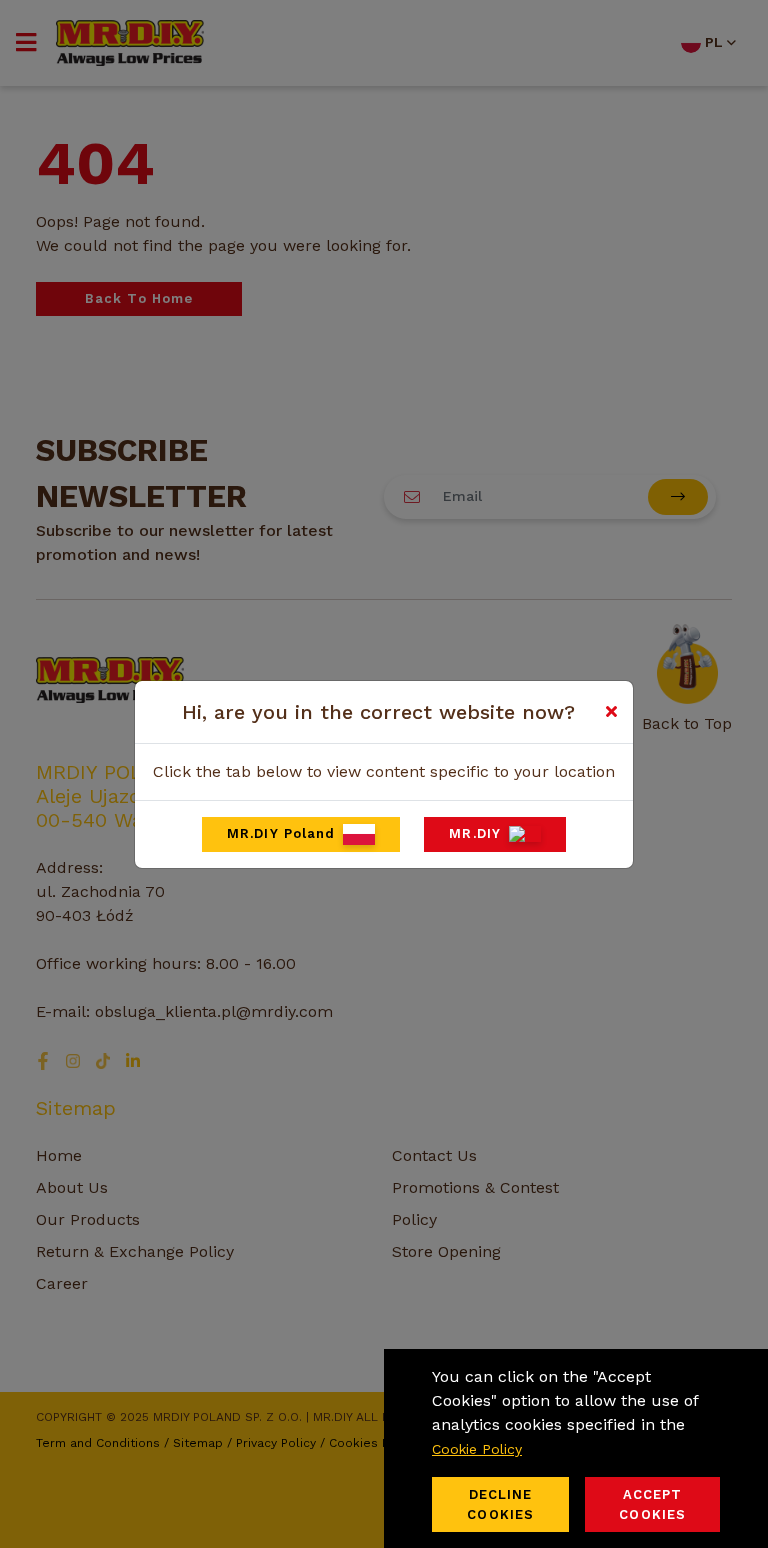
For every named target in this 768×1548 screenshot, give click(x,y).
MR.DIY (475, 833)
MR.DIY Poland (281, 833)
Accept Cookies (652, 1504)
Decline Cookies (500, 1504)
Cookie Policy (477, 1449)
